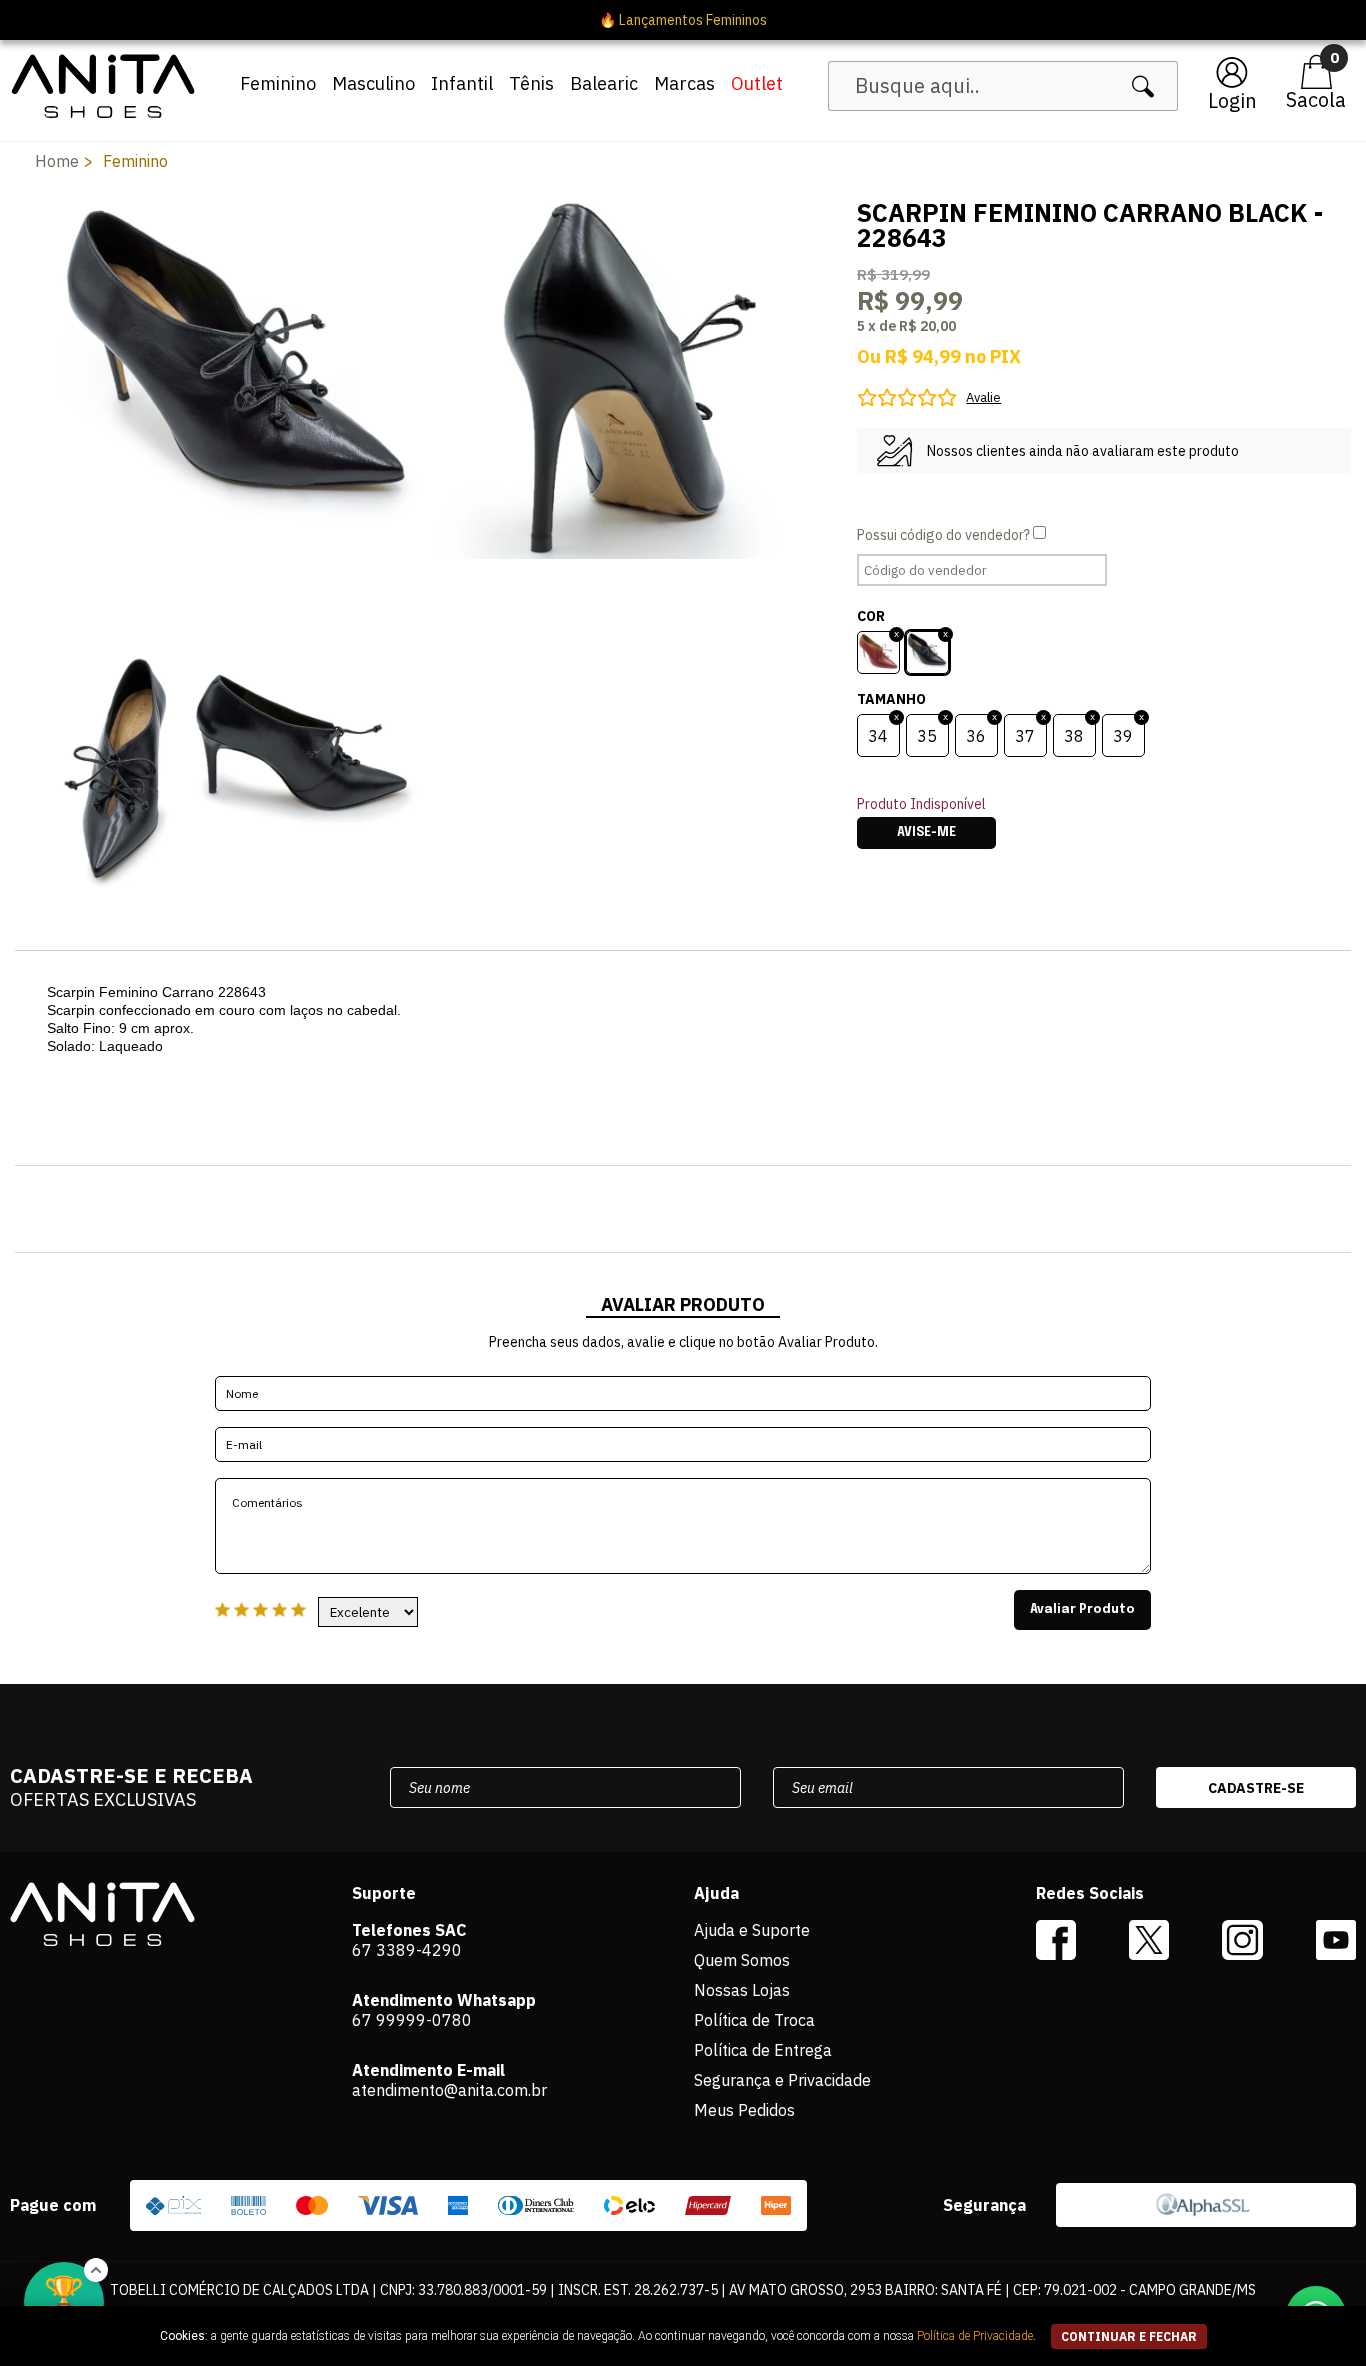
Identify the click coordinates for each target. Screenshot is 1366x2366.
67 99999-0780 (412, 2020)
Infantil (462, 83)
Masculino (373, 83)
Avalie (983, 397)
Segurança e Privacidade (782, 2080)
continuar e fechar (1129, 2336)
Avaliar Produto (1082, 1610)
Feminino (278, 83)
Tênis (531, 83)
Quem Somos (742, 1960)
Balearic (604, 83)
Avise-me (926, 833)
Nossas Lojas (742, 1990)
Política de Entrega (763, 2050)
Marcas (684, 83)
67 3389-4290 (407, 1950)
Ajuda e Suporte (752, 1930)
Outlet (757, 83)
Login (1232, 100)
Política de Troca (754, 2020)
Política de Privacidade (975, 2336)
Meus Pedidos (744, 2110)
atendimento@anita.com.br (449, 2090)
